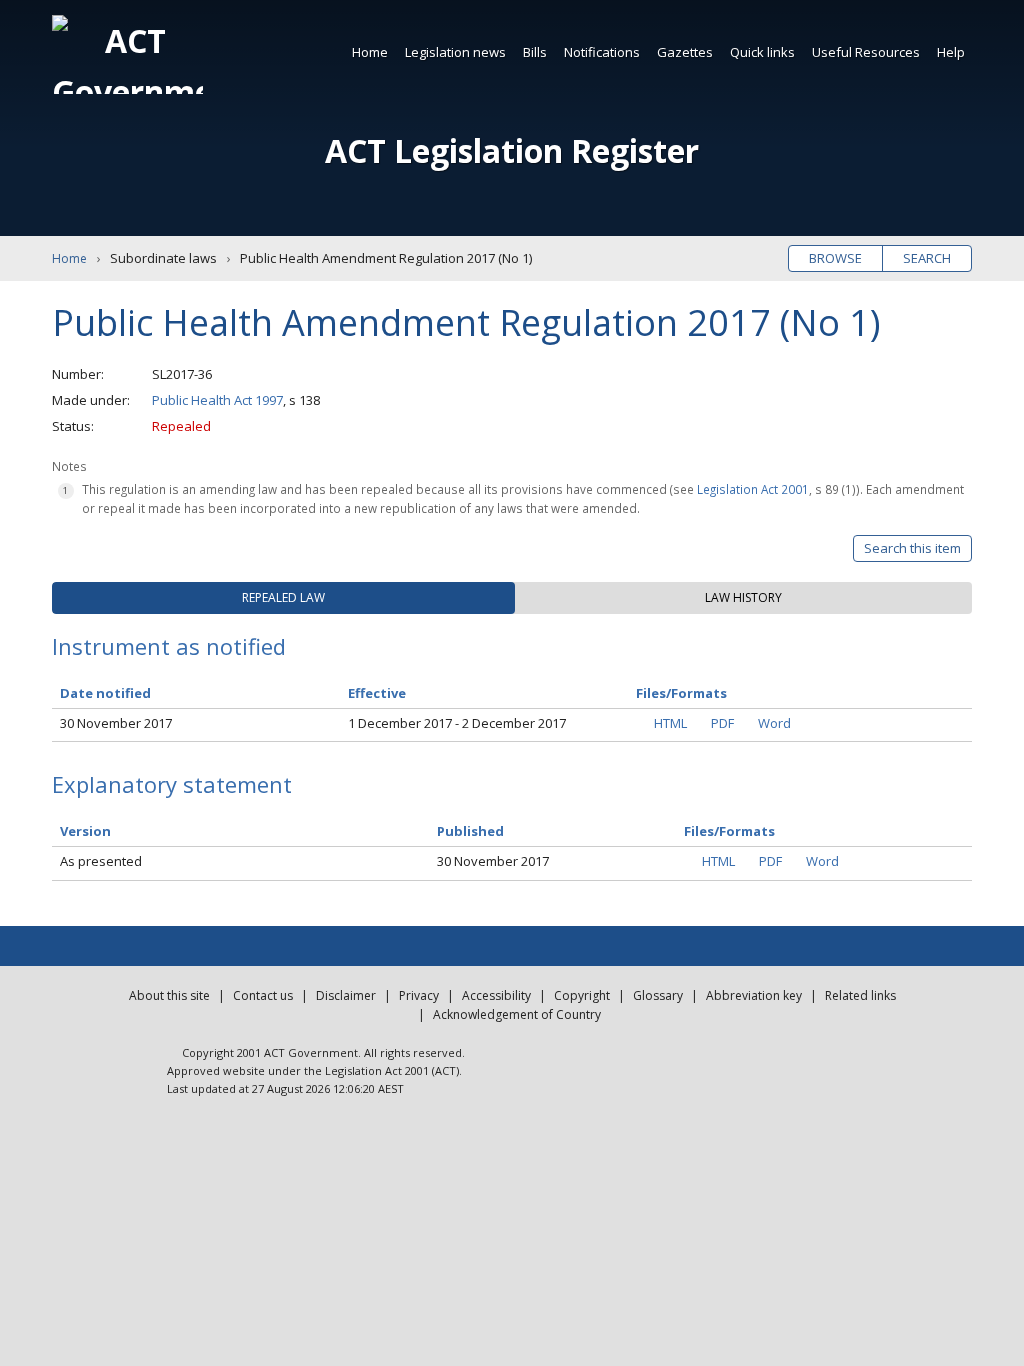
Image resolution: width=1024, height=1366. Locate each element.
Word (774, 723)
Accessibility (496, 995)
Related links (860, 995)
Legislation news (455, 52)
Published (470, 831)
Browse (835, 258)
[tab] (283, 598)
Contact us (263, 995)
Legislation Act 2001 (753, 489)
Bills (535, 52)
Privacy (419, 995)
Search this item (912, 548)
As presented (101, 861)
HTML (670, 723)
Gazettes (685, 52)
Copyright (582, 995)
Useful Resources (866, 52)
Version (85, 831)
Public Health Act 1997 (217, 400)
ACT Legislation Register (512, 150)
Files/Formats (729, 831)
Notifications (602, 52)
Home (370, 52)
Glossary (658, 995)
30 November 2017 (116, 723)
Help (951, 52)
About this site (169, 995)
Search (927, 258)
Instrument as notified (169, 646)
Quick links (762, 52)
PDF (722, 723)
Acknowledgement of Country (517, 1014)
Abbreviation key (754, 995)
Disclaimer (346, 995)
